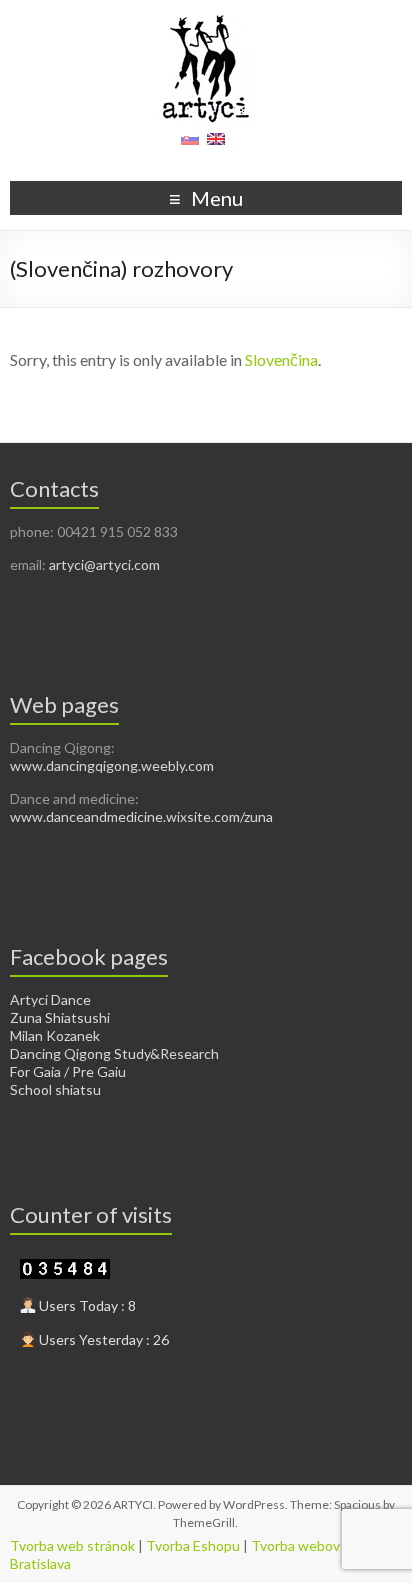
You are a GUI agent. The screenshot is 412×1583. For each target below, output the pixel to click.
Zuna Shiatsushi (60, 1017)
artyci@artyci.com (104, 564)
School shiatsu (55, 1089)
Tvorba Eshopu (193, 1545)
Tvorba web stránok (72, 1545)
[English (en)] (216, 145)
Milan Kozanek (55, 1035)
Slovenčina (281, 359)
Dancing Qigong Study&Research (114, 1053)
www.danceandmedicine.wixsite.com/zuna (141, 816)
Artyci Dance (50, 999)
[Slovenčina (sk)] (190, 145)
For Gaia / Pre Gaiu (68, 1071)
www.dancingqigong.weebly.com (112, 765)
